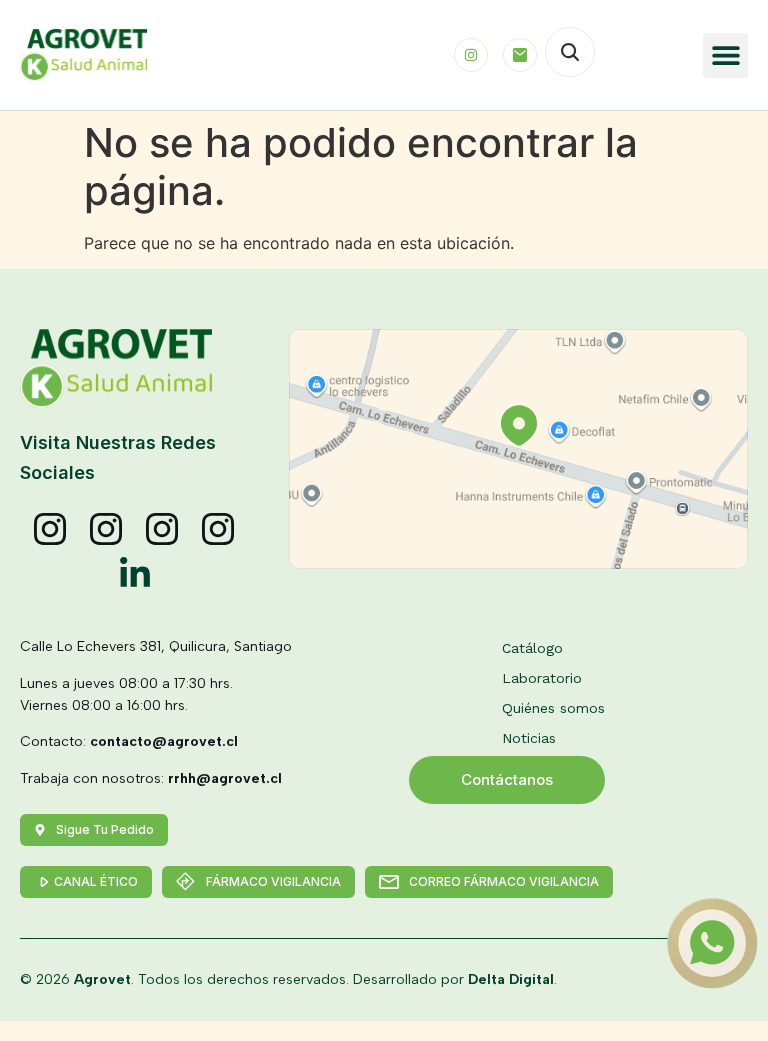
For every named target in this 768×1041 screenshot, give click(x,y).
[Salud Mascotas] (51, 530)
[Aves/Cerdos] (163, 530)
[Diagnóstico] (219, 530)
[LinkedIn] (135, 574)
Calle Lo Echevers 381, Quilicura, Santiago (156, 646)
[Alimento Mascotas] (107, 530)
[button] (725, 55)
